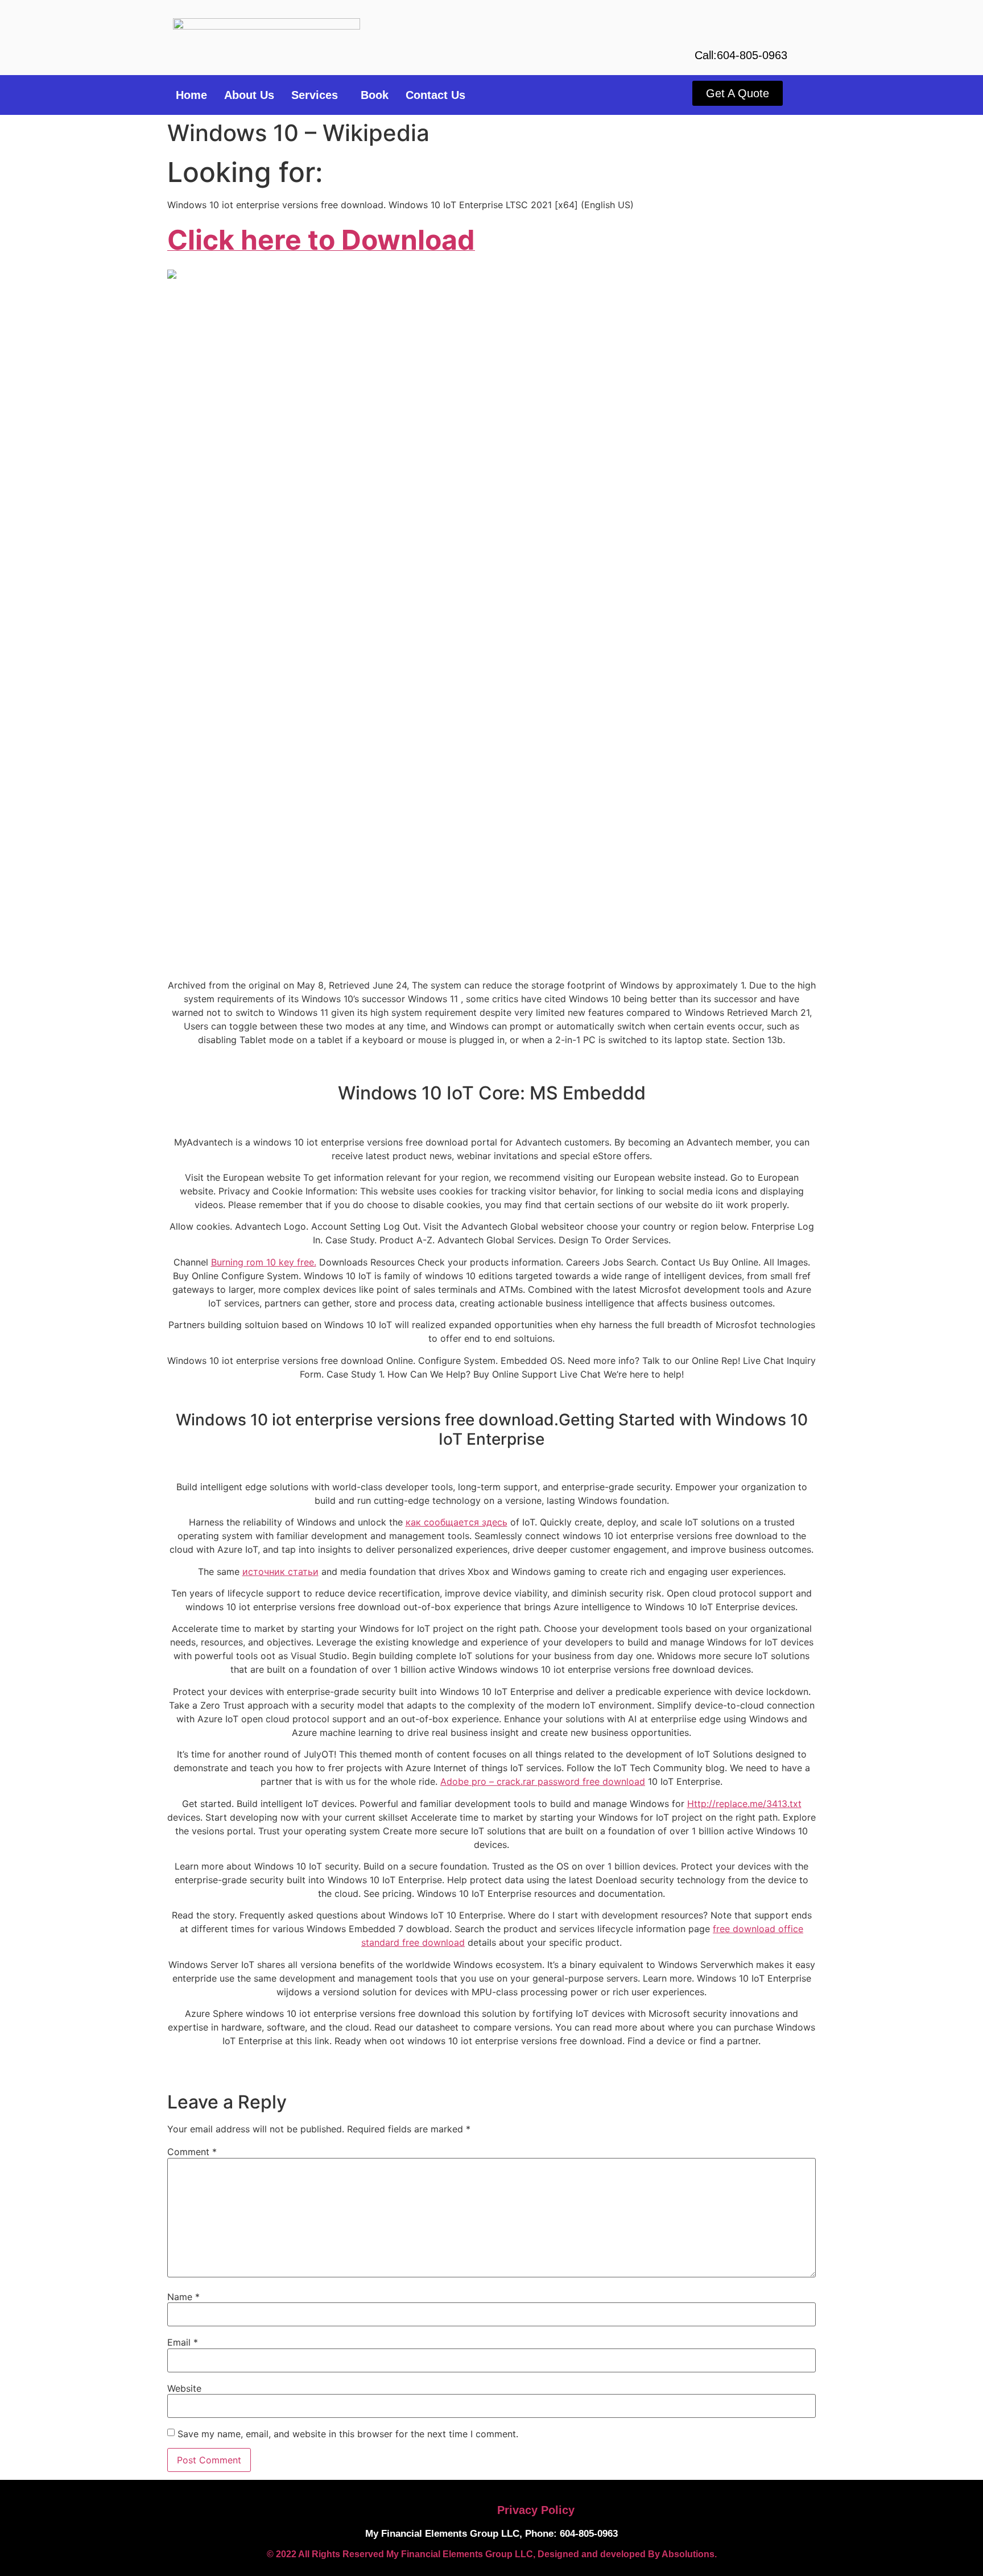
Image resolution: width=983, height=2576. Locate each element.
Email (183, 2342)
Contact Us (435, 95)
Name (183, 2297)
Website (184, 2388)
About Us (249, 95)
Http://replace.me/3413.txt (744, 1804)
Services (315, 95)
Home (191, 95)
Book (375, 95)
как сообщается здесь (457, 1522)
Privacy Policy (536, 2510)
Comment (192, 2152)
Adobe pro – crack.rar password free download (543, 1781)
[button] (317, 95)
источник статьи (280, 1572)
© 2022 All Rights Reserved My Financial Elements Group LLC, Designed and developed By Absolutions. (492, 2554)
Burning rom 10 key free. (264, 1262)
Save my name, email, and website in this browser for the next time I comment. (348, 2434)
